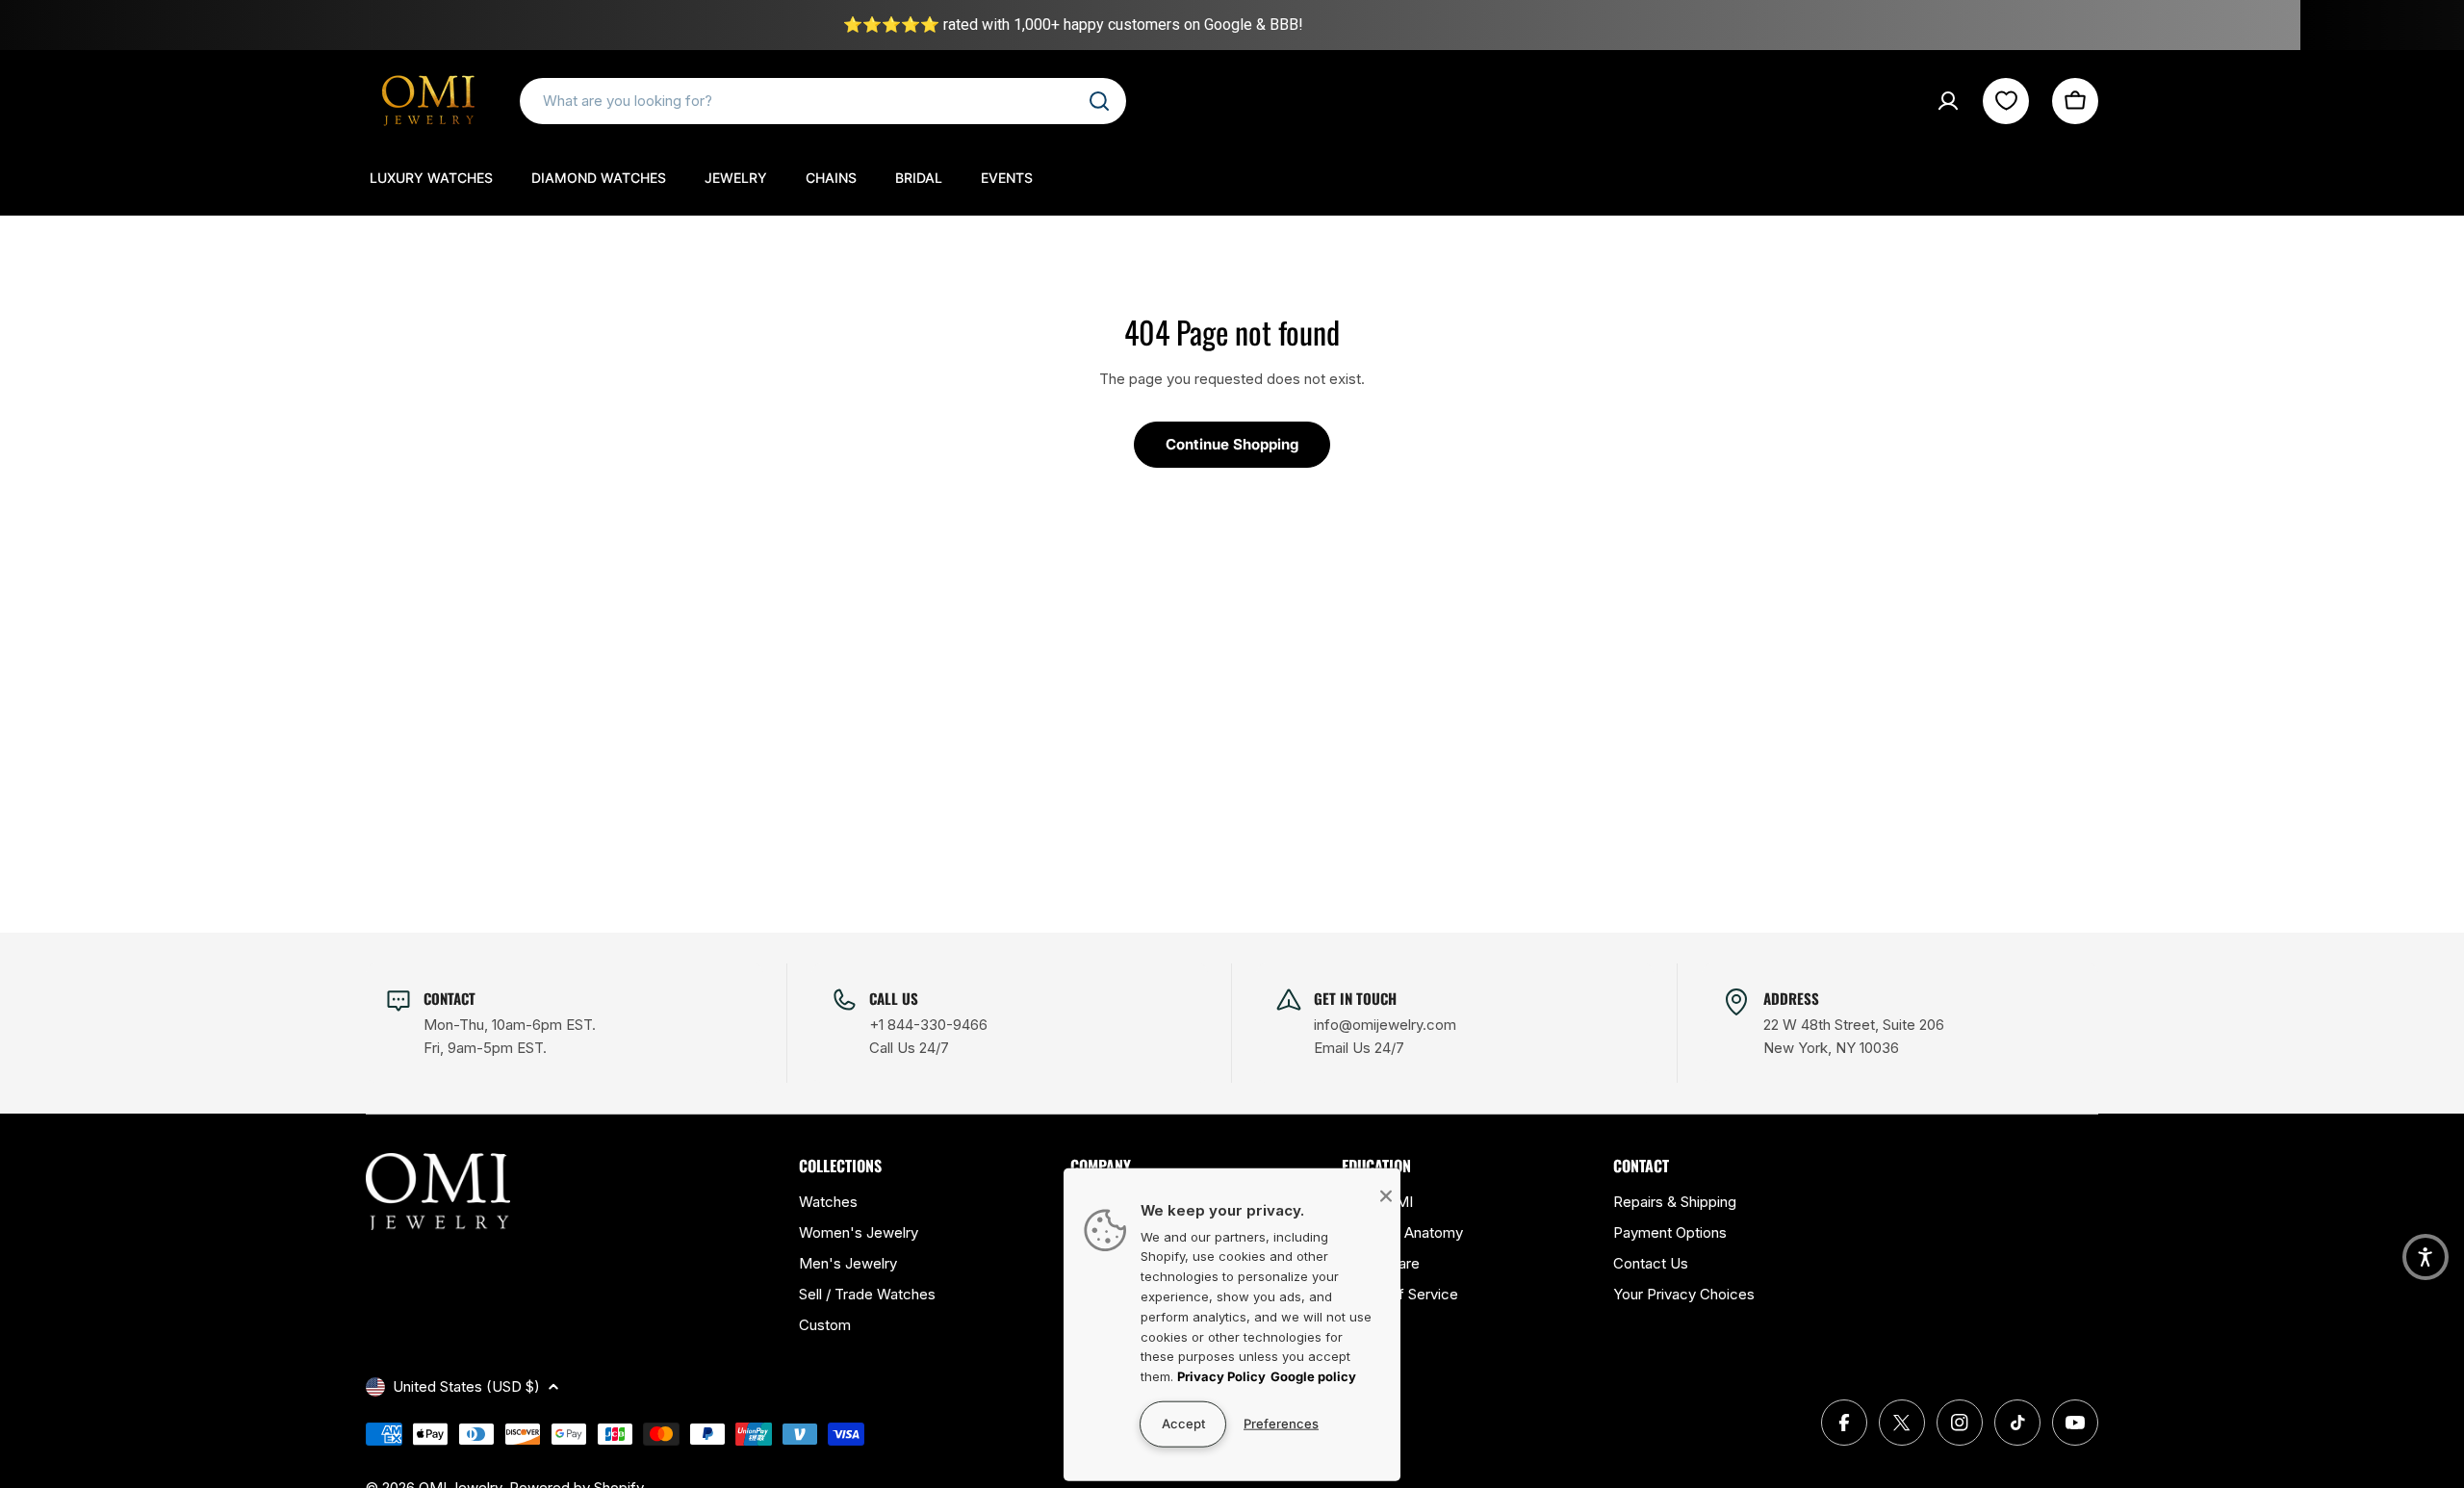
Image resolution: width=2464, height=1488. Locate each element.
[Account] (1948, 101)
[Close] (1386, 1195)
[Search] (1099, 101)
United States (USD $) (466, 1386)
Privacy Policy (1221, 1376)
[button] (2425, 1257)
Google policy (1313, 1376)
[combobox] (823, 101)
